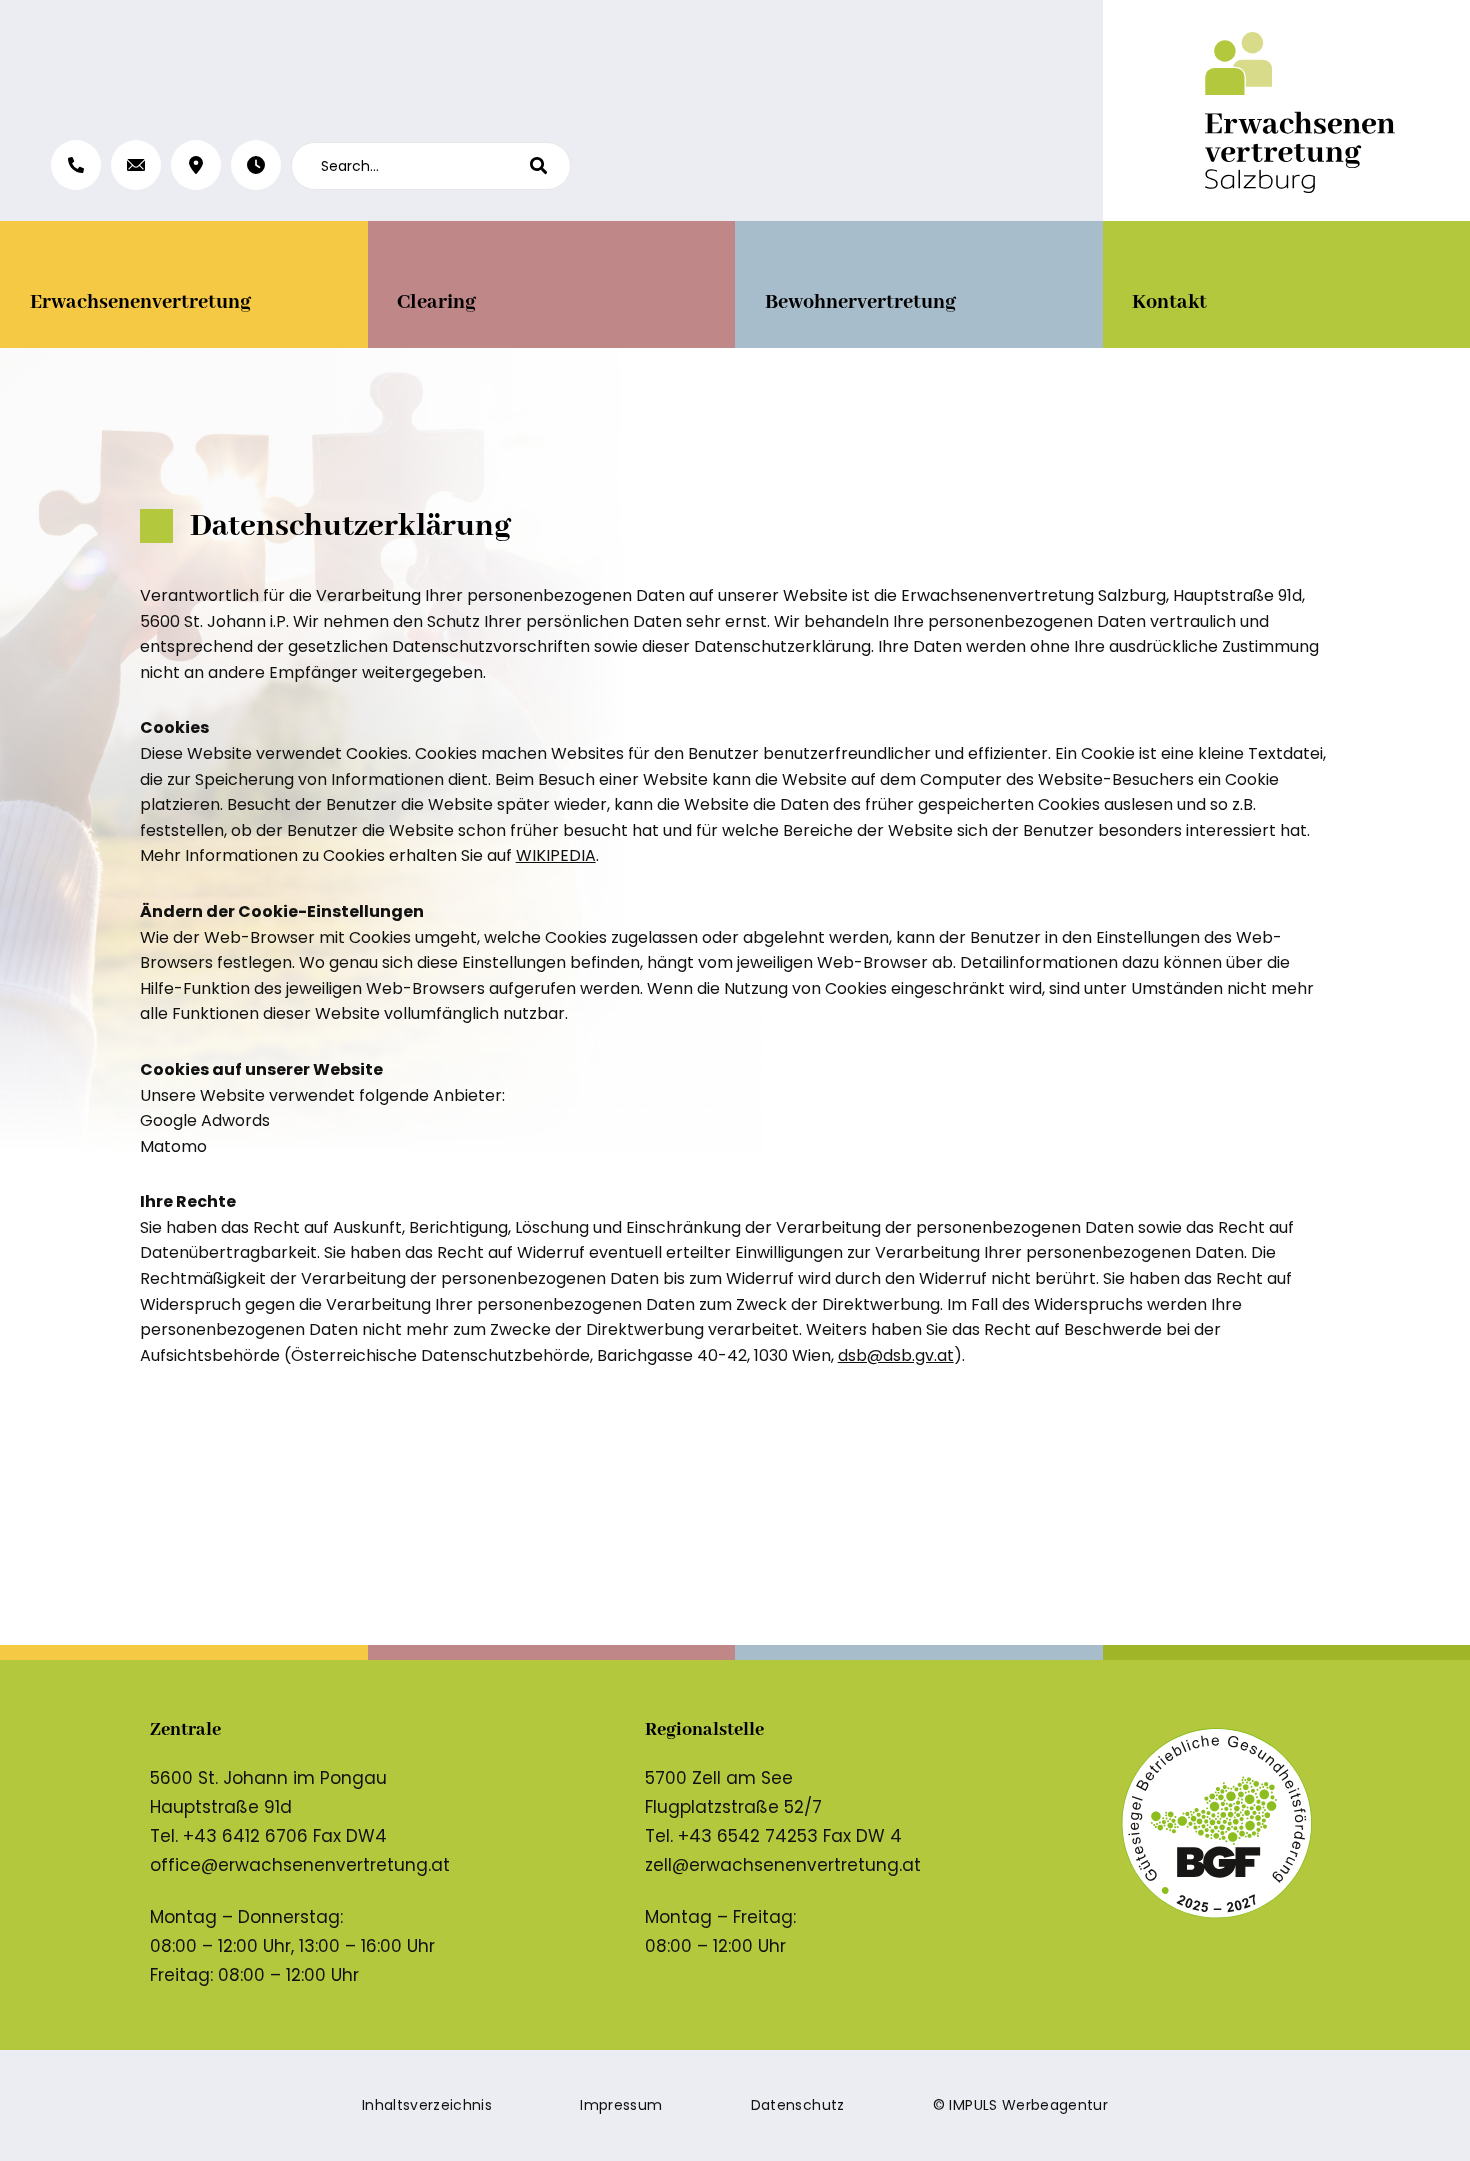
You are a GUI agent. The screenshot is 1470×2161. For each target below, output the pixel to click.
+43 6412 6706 (245, 1836)
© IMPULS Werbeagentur (1020, 2105)
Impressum (621, 2105)
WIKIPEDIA (556, 855)
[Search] (550, 166)
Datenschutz (798, 2105)
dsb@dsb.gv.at (896, 1355)
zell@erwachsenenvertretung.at (783, 1865)
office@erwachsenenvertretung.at (300, 1865)
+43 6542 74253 (748, 1836)
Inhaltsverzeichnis (427, 2105)
